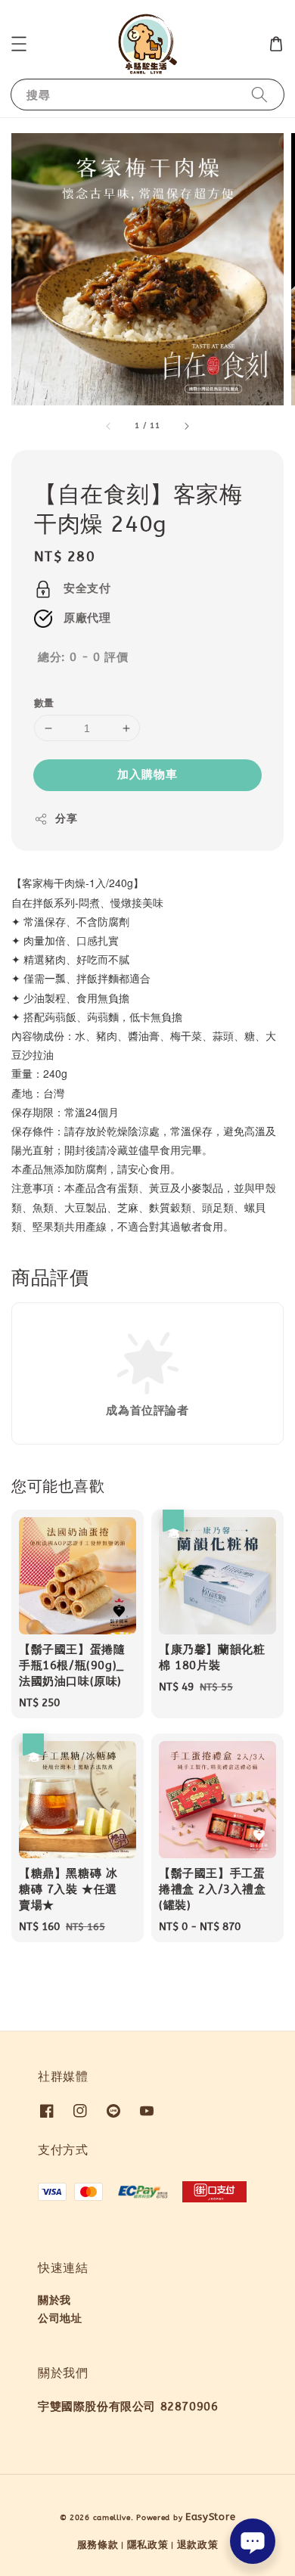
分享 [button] (66, 819)
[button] (19, 44)
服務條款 (98, 2545)
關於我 (54, 2300)
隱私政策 (148, 2545)
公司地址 (60, 2318)
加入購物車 (147, 774)
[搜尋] (259, 94)
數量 (44, 703)
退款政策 (198, 2545)
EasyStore (210, 2517)
